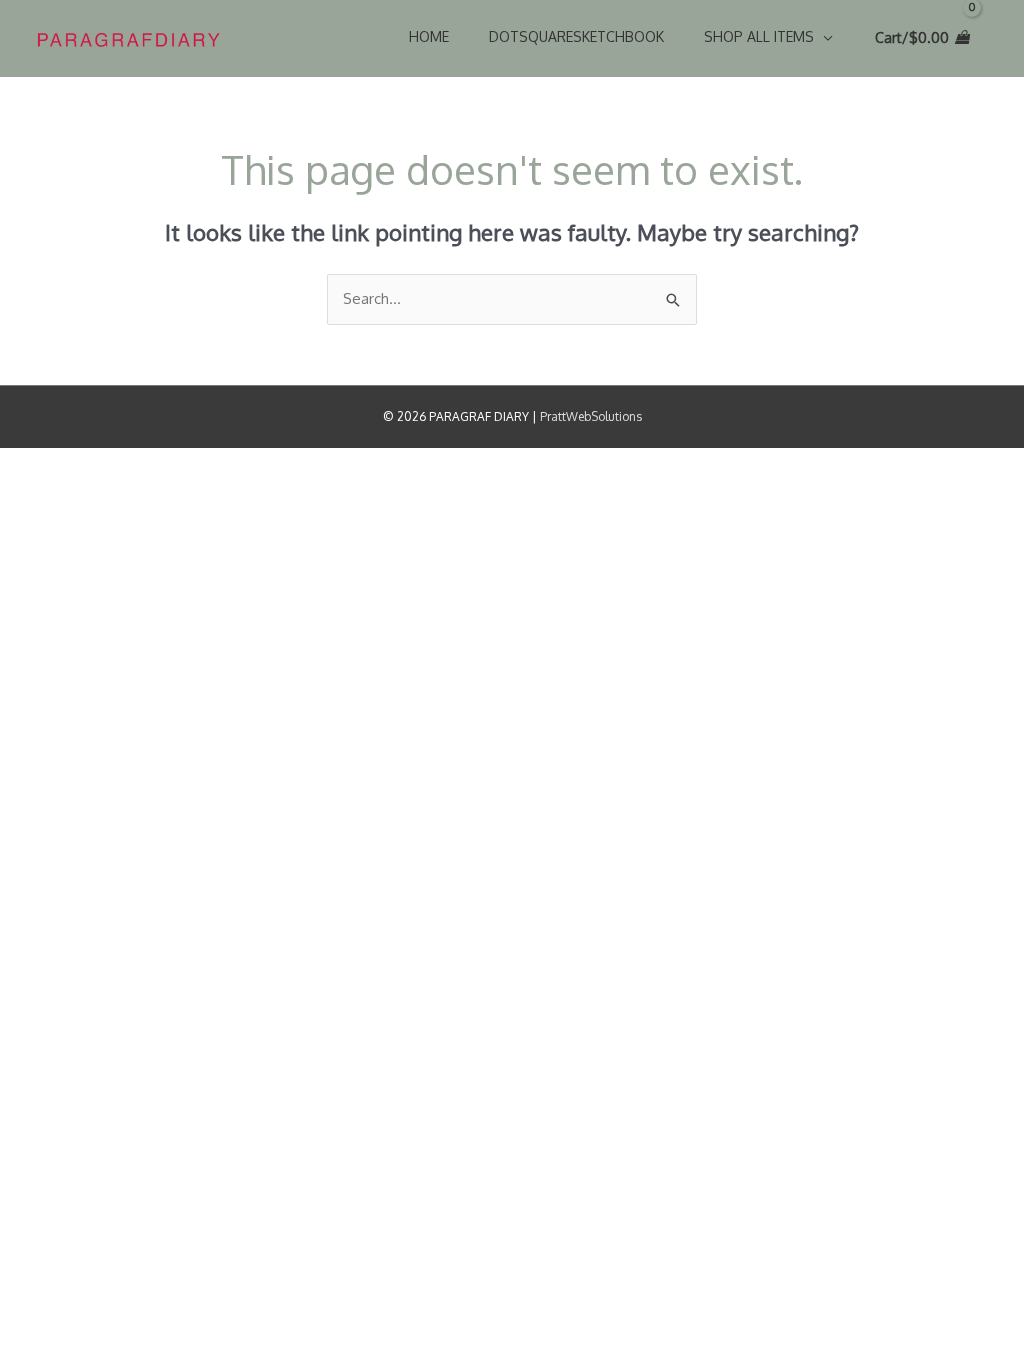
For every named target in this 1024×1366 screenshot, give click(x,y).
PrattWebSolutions (591, 416)
